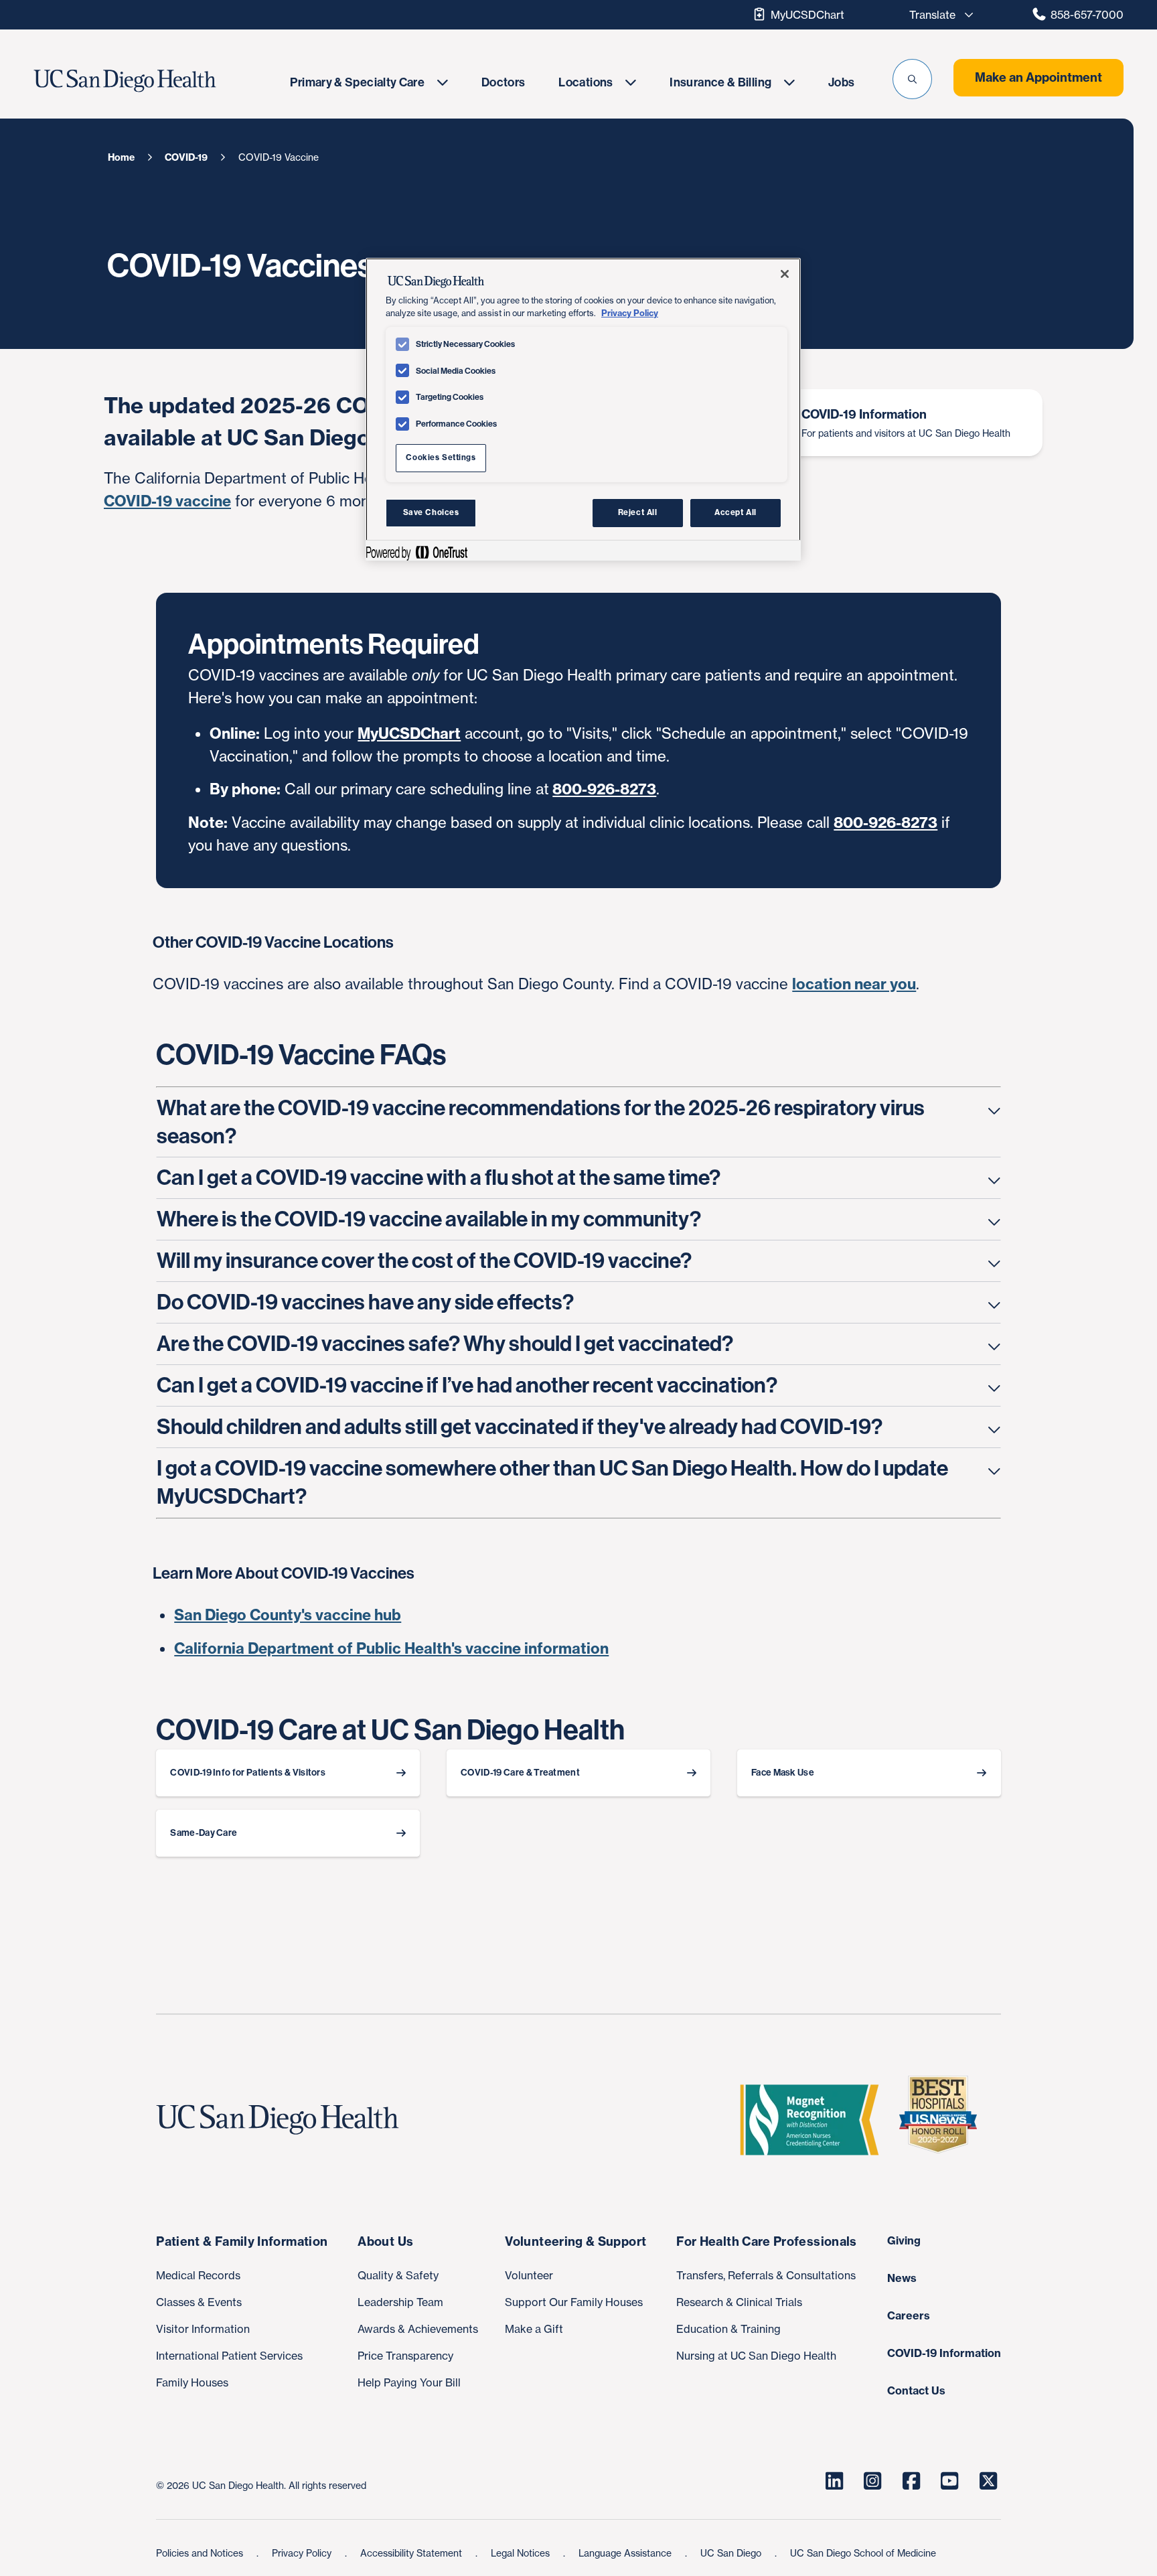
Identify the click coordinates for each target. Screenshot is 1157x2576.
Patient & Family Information (242, 2241)
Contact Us (916, 2390)
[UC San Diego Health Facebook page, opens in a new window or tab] (911, 2481)
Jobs (841, 82)
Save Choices (431, 512)
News (902, 2278)
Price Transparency (405, 2356)
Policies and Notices (201, 2553)
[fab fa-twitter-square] (988, 2481)
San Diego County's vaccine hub (288, 1615)
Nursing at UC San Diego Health (756, 2356)
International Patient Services (229, 2356)
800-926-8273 (604, 789)
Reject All (638, 512)
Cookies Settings (441, 457)
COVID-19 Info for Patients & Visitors (248, 1773)
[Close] (785, 274)
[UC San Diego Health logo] (283, 2120)
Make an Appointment (1038, 77)
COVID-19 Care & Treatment (520, 1773)
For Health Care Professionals (766, 2241)
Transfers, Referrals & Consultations (766, 2275)
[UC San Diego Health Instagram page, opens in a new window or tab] (873, 2481)
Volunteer (529, 2275)
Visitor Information (203, 2329)
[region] (583, 409)
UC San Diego (732, 2553)
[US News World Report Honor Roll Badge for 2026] (943, 2120)
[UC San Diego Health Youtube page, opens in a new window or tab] (950, 2481)
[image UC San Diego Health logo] (155, 81)
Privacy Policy (303, 2553)
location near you (854, 984)
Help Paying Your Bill (409, 2382)
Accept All (736, 512)
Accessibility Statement (412, 2553)
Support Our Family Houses (574, 2302)
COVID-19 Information (944, 2353)
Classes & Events (199, 2302)
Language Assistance (626, 2553)
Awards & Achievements (418, 2329)
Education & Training (728, 2329)
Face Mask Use (783, 1773)
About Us (385, 2241)
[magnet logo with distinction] (815, 2120)
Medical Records (198, 2275)
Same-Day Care (204, 1833)
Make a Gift (534, 2329)
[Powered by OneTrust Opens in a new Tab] (416, 552)
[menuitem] (369, 82)
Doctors (504, 82)
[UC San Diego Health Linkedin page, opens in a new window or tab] (834, 2481)
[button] (912, 79)
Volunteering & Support (575, 2241)
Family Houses (192, 2382)
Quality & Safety (398, 2275)
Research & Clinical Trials (739, 2302)
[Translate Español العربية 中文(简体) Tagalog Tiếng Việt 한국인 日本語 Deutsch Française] (937, 15)
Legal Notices (522, 2553)
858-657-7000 (1087, 15)
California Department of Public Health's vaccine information (391, 1648)
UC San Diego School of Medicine (863, 2553)
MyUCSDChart (807, 15)
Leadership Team (400, 2302)
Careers (909, 2315)
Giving (904, 2240)
